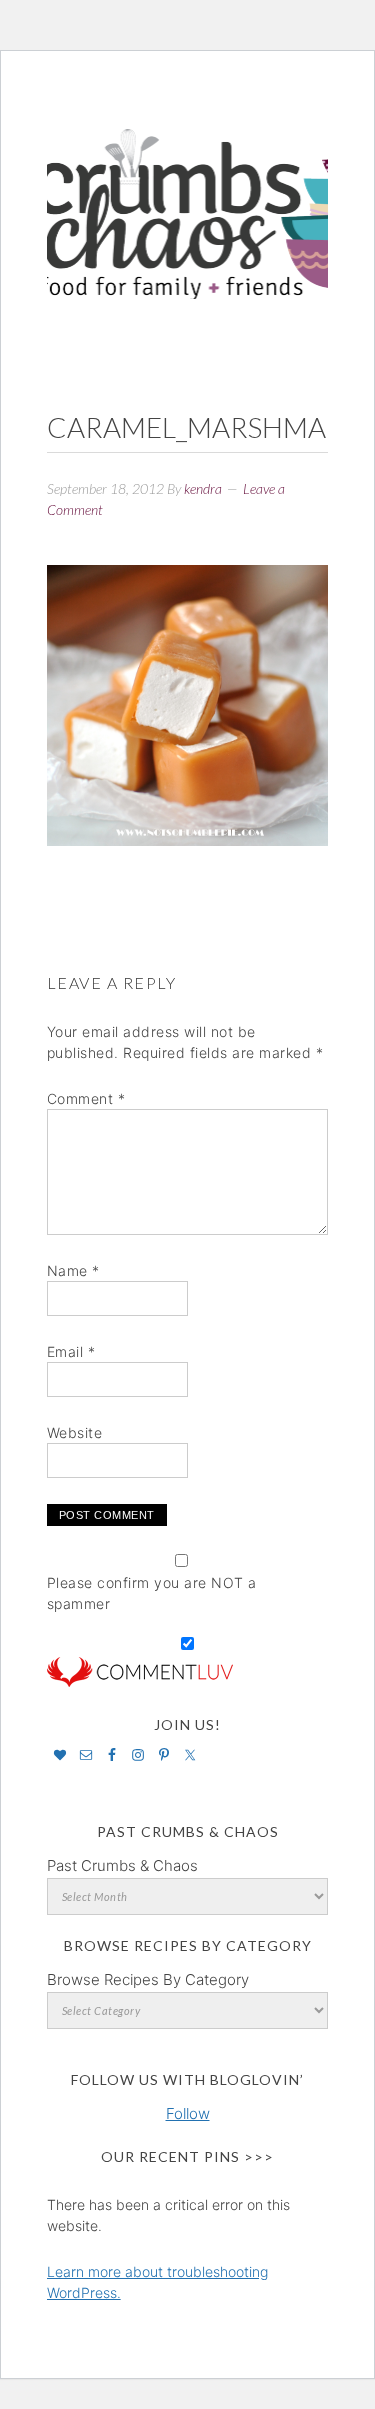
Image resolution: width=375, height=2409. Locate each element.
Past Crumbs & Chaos (122, 1865)
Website (75, 1432)
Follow (188, 2113)
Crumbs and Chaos (188, 193)
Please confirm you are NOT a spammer (152, 1593)
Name (73, 1270)
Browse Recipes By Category (148, 1979)
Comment (86, 1098)
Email (71, 1351)
